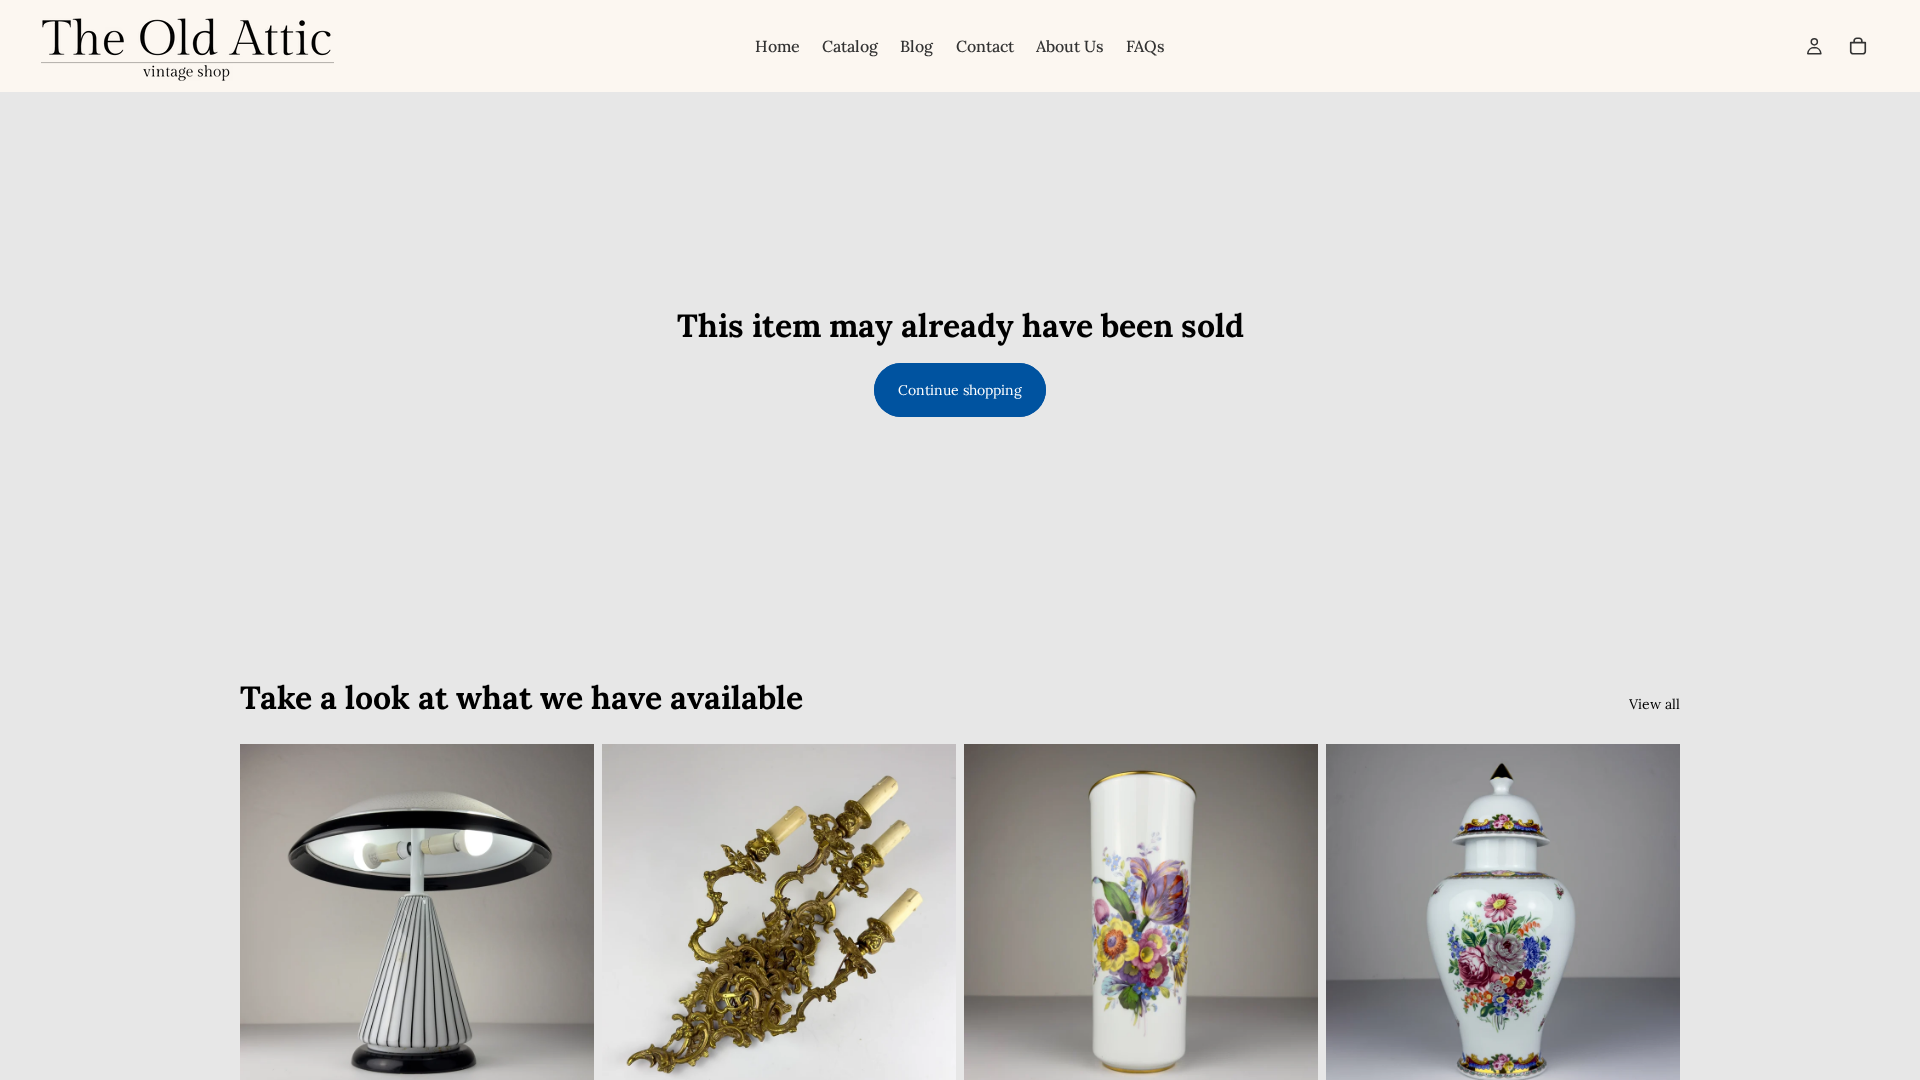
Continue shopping (960, 390)
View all (1654, 704)
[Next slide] (564, 921)
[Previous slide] (270, 921)
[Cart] (1858, 46)
